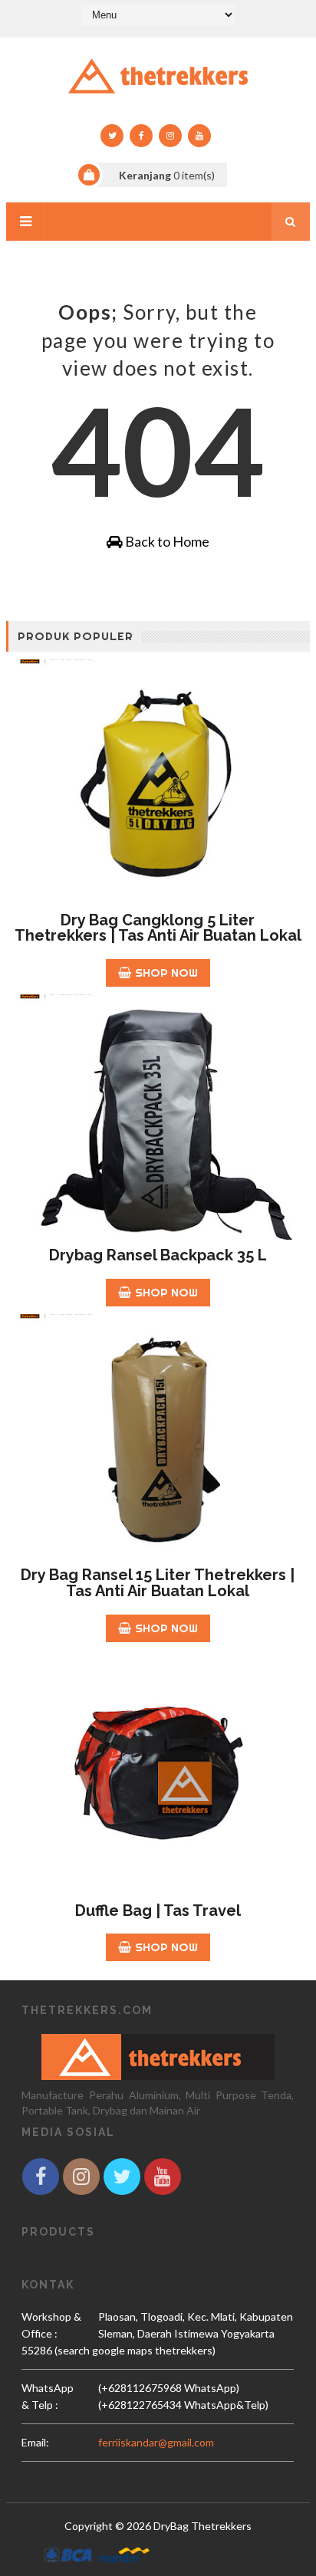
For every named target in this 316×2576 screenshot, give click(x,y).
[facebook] (141, 136)
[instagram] (170, 136)
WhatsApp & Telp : (48, 2396)
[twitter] (112, 136)
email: (35, 2442)
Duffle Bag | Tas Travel (158, 1911)
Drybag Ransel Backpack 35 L (158, 1255)
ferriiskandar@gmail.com (156, 2442)
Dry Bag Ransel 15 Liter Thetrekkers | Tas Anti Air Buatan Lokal (158, 1583)
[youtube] (199, 136)
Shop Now (166, 973)
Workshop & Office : (51, 2325)
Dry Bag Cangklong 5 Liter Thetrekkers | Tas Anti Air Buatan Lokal (158, 928)
